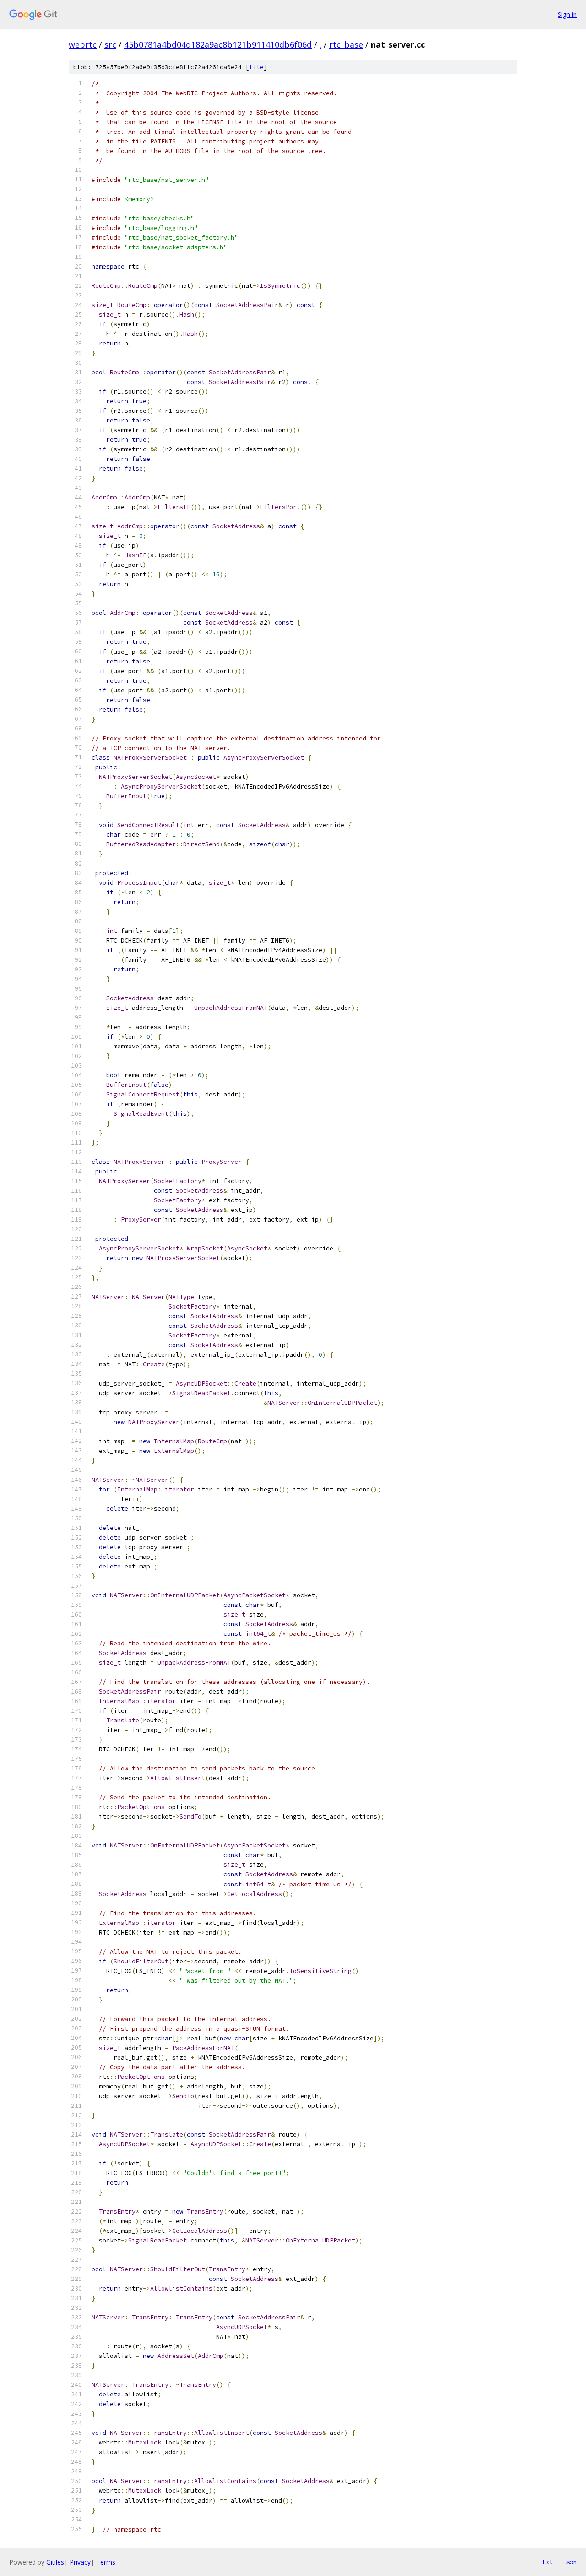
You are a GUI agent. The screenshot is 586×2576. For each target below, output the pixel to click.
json (570, 2562)
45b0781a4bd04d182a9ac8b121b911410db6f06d (218, 44)
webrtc (83, 44)
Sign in (567, 14)
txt (548, 2562)
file (256, 67)
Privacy (80, 2562)
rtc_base (346, 44)
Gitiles (55, 2562)
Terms (106, 2562)
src (110, 44)
